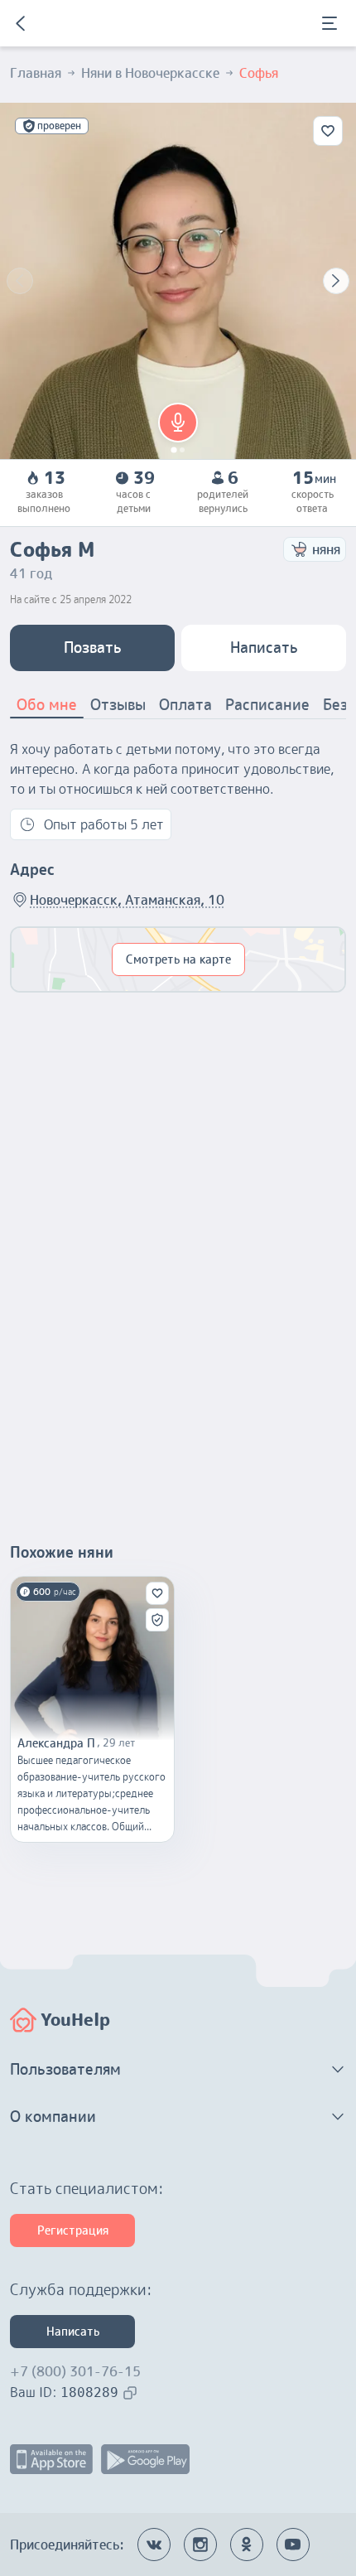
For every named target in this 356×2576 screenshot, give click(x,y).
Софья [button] (259, 73)
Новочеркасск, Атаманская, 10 (127, 900)
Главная (36, 73)
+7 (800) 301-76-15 (75, 2371)
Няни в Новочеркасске (150, 73)
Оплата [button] (185, 705)
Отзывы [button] (118, 705)
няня (326, 549)
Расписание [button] (267, 705)
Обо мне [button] (47, 705)
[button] (178, 423)
